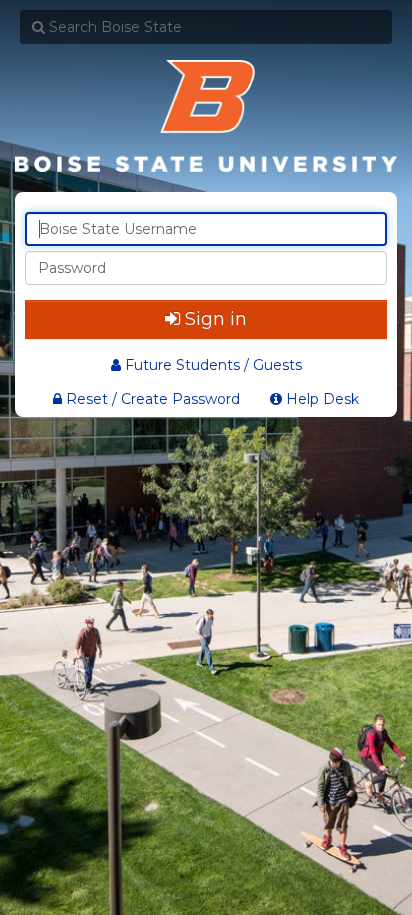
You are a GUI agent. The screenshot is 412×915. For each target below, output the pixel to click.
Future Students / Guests (213, 365)
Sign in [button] (216, 319)
